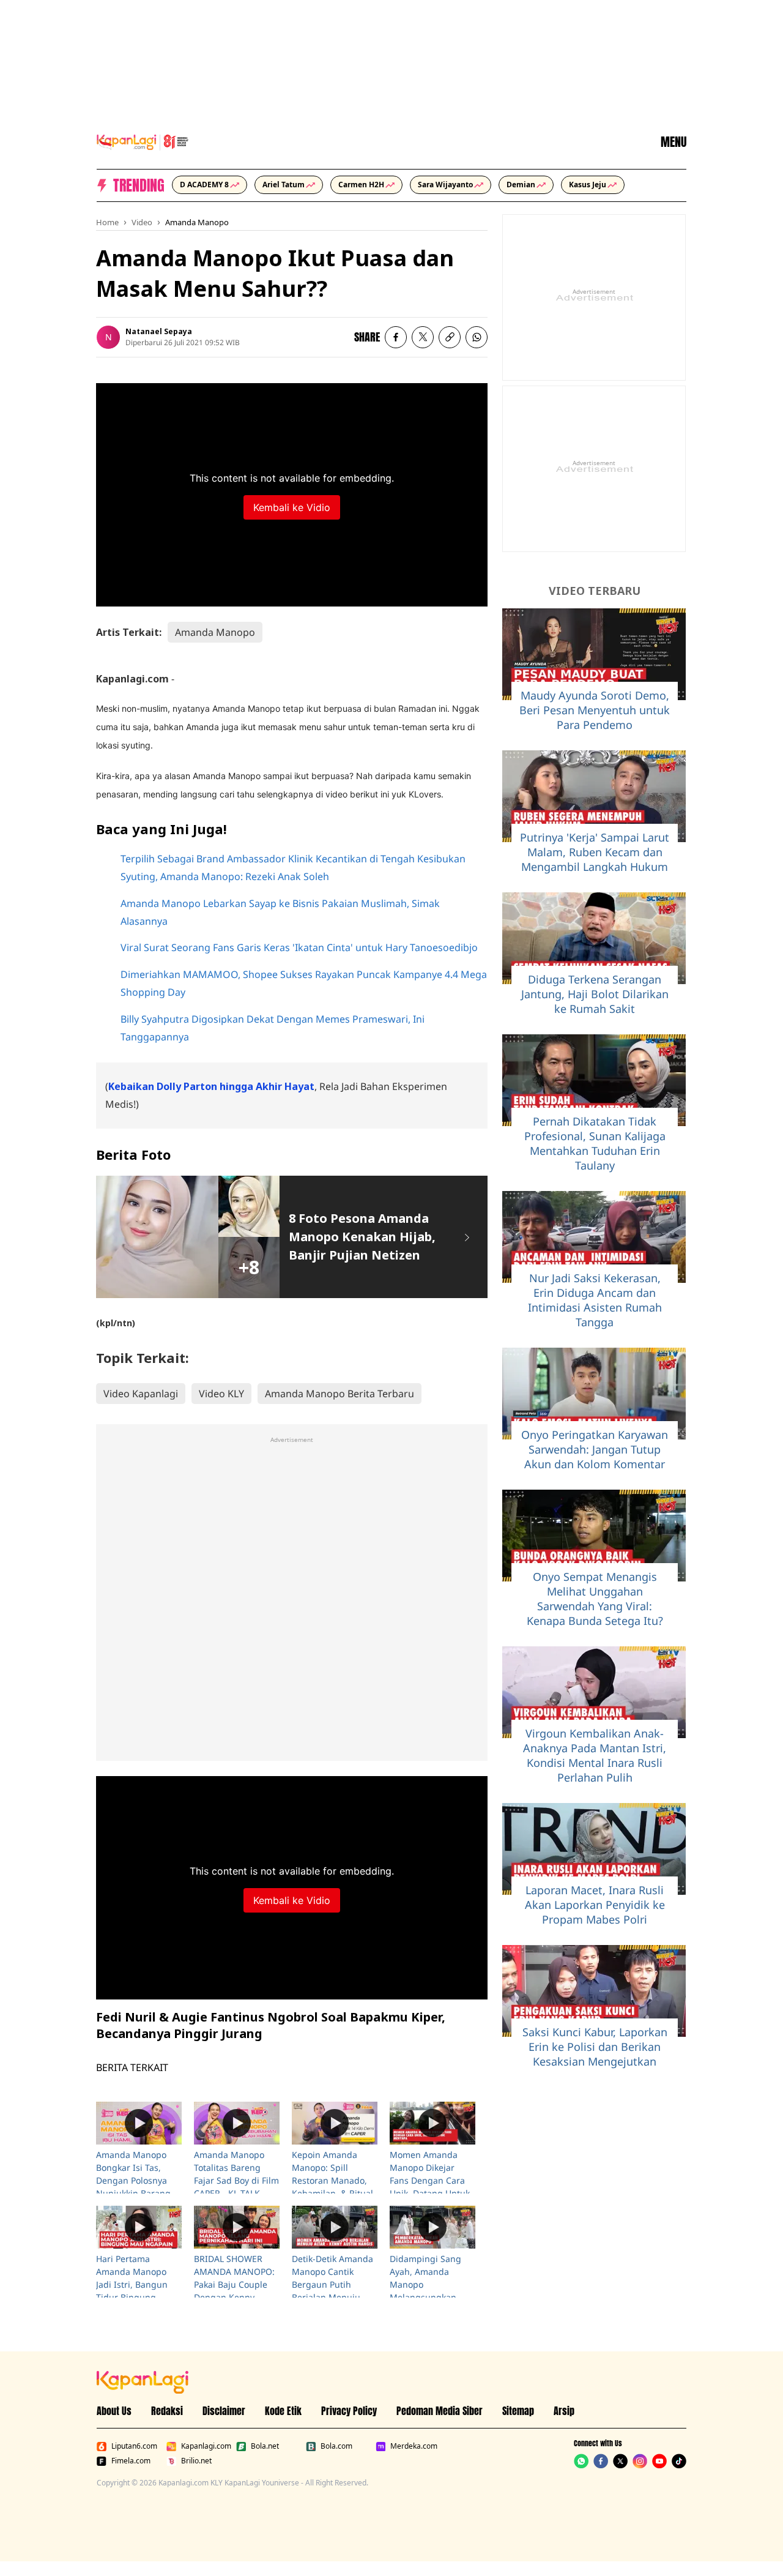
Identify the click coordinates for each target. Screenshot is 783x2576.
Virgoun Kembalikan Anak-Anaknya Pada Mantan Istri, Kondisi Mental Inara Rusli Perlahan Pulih (595, 1755)
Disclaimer (224, 2411)
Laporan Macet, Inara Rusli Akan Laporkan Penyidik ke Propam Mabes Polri (595, 1905)
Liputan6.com (134, 2446)
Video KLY (221, 1394)
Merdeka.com (414, 2446)
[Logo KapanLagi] (143, 141)
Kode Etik (283, 2411)
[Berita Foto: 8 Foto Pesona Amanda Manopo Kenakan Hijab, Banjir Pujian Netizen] (467, 1237)
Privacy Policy (349, 2411)
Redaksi (167, 2411)
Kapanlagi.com (206, 2446)
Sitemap (518, 2411)
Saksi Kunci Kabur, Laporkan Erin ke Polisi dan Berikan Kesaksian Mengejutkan (595, 2047)
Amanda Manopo (197, 222)
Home (107, 222)
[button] (450, 337)
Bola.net (265, 2446)
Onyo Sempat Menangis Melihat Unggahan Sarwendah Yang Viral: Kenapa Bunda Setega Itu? (595, 1599)
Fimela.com (131, 2461)
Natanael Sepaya (159, 331)
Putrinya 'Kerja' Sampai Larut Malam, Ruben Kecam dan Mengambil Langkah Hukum (595, 852)
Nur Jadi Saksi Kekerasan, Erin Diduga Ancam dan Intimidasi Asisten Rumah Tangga (595, 1300)
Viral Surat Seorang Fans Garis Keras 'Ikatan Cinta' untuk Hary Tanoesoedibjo (299, 947)
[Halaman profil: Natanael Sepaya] (108, 337)
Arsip (564, 2411)
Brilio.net (196, 2461)
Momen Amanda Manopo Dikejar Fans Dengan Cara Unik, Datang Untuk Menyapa (430, 2180)
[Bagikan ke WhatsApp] (477, 337)
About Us (114, 2411)
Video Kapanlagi (141, 1394)
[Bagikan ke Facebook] (396, 337)
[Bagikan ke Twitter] (423, 337)
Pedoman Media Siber (440, 2411)
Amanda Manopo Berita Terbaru (340, 1394)
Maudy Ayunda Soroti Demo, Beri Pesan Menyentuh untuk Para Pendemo (595, 710)
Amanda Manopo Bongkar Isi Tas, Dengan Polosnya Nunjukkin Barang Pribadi (133, 2180)
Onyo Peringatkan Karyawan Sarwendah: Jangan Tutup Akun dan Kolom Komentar (595, 1449)
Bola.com (336, 2446)
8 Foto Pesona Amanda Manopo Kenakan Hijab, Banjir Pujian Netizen (362, 1237)
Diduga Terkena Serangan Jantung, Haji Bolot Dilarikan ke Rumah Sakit (595, 994)
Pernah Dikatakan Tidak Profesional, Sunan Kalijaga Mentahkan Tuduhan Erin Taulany (595, 1143)
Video (142, 222)
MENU (674, 142)
